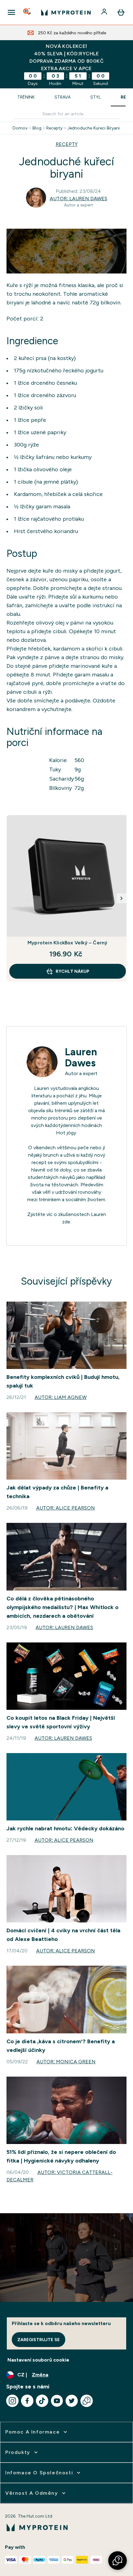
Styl (96, 97)
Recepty (54, 128)
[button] (118, 2561)
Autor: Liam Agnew (61, 1397)
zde (66, 1222)
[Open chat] (87, 2401)
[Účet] (105, 12)
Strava (62, 97)
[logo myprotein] (66, 12)
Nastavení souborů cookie (38, 2360)
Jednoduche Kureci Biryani (94, 128)
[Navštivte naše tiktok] (42, 2401)
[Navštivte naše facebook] (27, 2401)
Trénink (26, 97)
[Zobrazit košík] (121, 12)
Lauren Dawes (81, 1057)
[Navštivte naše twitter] (72, 2401)
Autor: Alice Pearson (66, 1508)
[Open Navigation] (11, 12)
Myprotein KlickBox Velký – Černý (67, 943)
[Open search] (28, 12)
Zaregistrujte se (39, 2340)
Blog (37, 128)
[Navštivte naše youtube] (57, 2401)
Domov (20, 128)
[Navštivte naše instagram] (12, 2401)
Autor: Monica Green (66, 2062)
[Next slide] (122, 898)
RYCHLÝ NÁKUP (73, 971)
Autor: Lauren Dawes (79, 199)
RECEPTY (67, 144)
